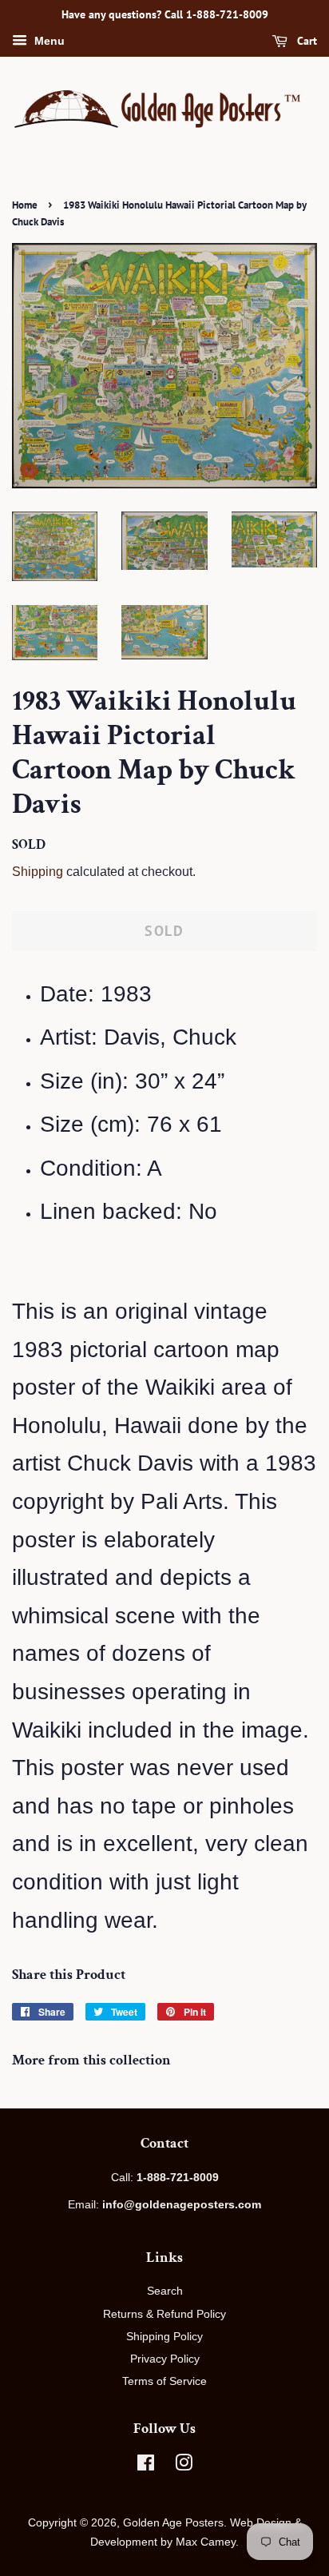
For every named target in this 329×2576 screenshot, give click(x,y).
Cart (305, 41)
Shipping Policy (164, 2336)
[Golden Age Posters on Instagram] (184, 2466)
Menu (48, 41)
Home (25, 205)
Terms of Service (164, 2381)
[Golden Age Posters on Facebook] (146, 2466)
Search (165, 2291)
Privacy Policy (165, 2359)
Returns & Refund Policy (164, 2314)
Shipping (38, 872)
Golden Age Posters (173, 2522)
